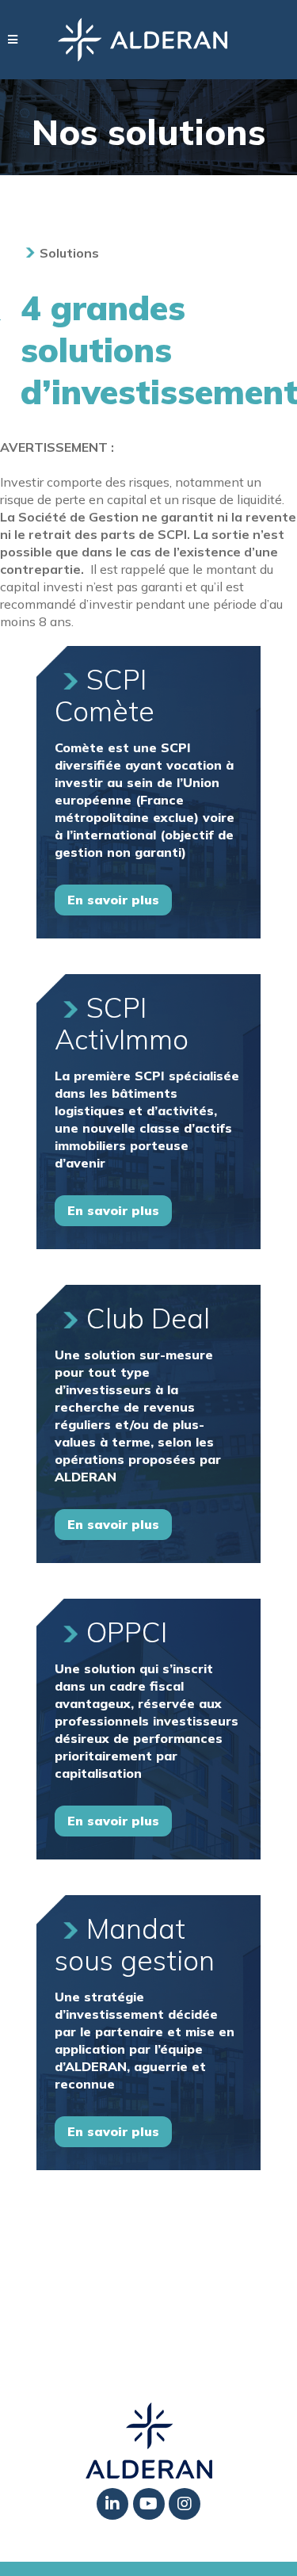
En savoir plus (113, 900)
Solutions (69, 253)
